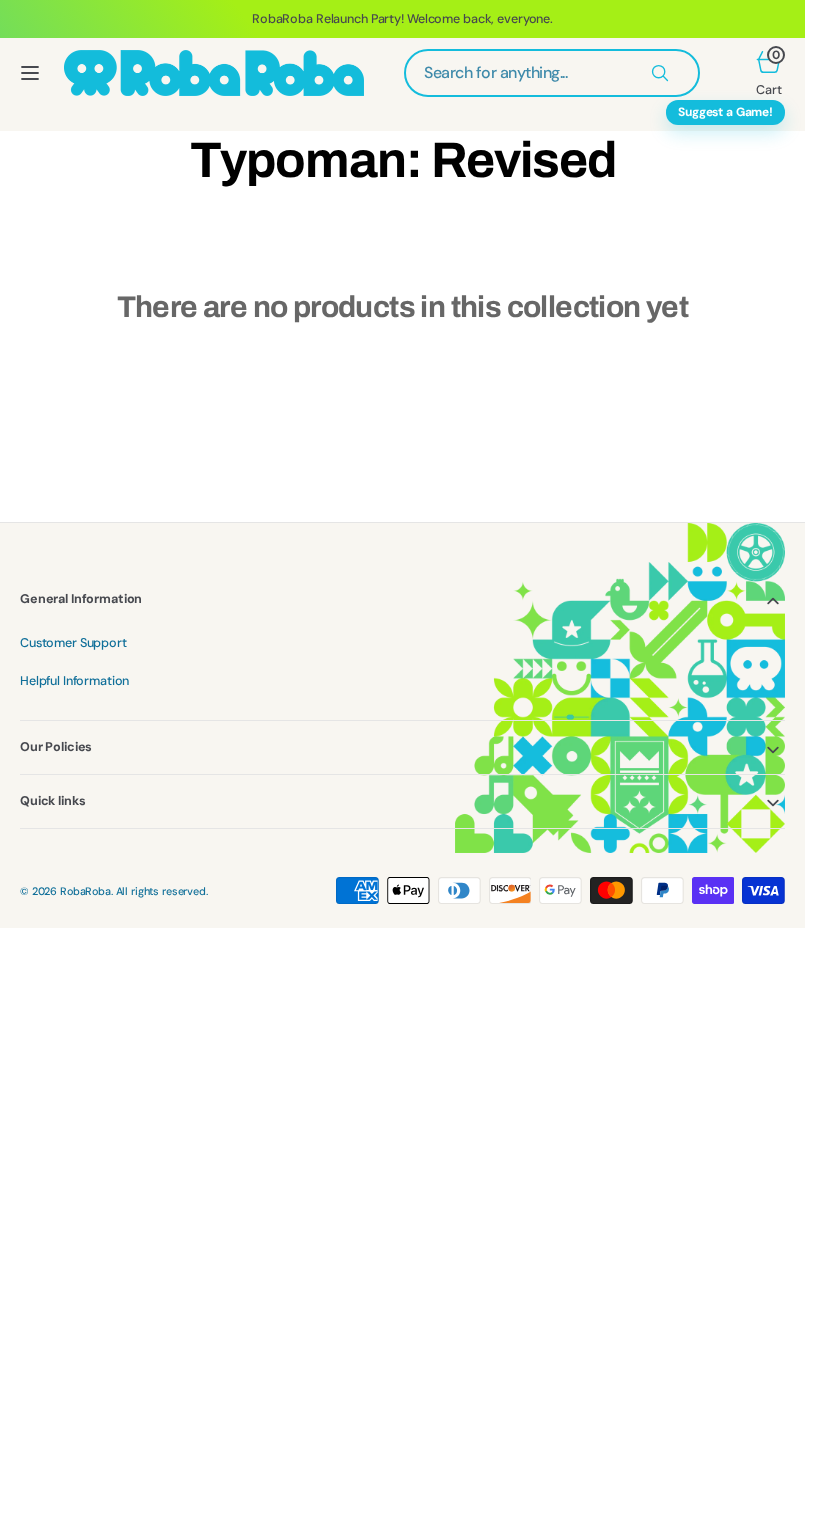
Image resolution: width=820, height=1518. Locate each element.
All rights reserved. (162, 891)
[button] (30, 73)
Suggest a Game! (725, 112)
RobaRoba (85, 891)
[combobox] (552, 73)
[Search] (660, 73)
